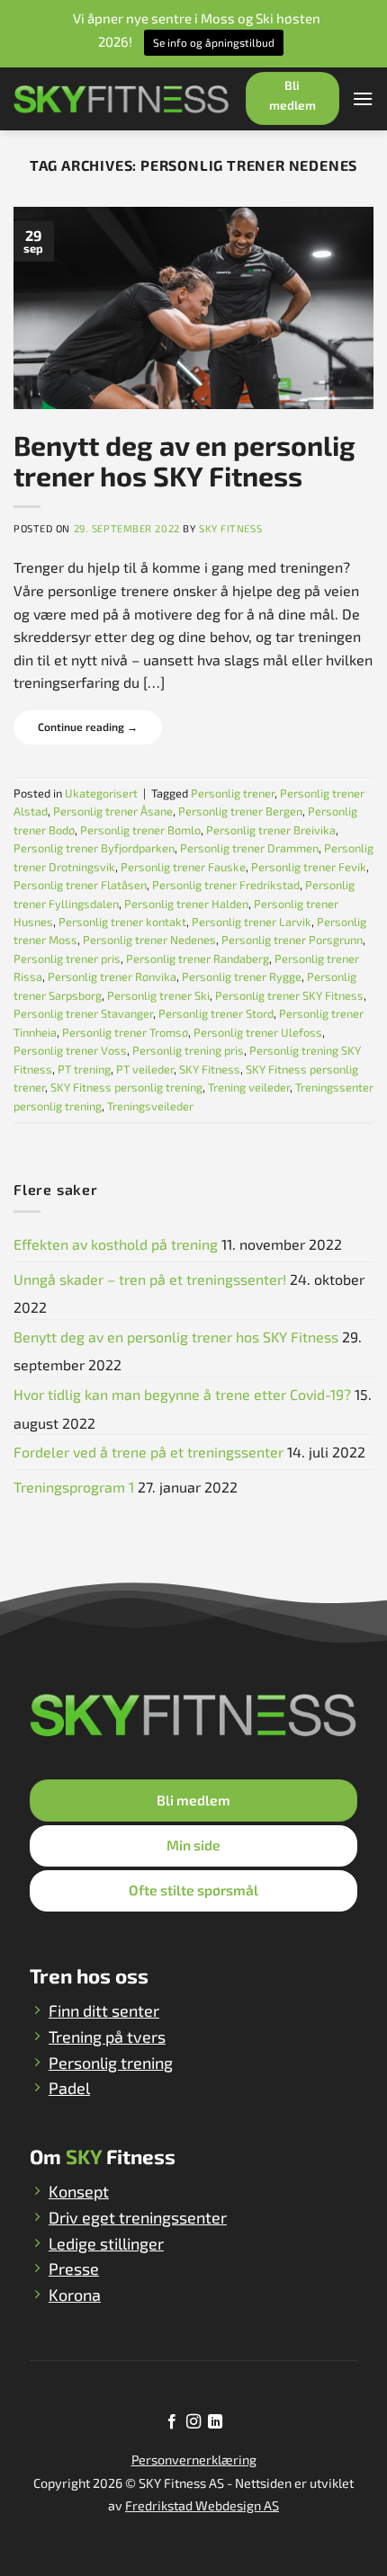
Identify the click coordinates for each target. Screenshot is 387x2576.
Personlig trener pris (67, 958)
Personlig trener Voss (70, 1050)
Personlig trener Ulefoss (258, 1032)
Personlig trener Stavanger (83, 1013)
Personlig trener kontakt (122, 922)
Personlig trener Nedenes (149, 940)
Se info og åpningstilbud (214, 42)
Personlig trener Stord (216, 1013)
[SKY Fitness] (121, 99)
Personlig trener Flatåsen (80, 885)
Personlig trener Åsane (113, 811)
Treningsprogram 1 (74, 1487)
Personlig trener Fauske (183, 867)
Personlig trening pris (188, 1050)
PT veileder (145, 1069)
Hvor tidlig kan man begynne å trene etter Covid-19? (182, 1394)
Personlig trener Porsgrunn (292, 940)
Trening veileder (249, 1087)
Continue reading (88, 726)
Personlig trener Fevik (309, 867)
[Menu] (363, 98)
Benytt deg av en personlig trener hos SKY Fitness (184, 460)
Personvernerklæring (194, 2460)
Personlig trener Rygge (242, 976)
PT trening (84, 1069)
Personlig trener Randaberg (198, 958)
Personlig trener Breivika (271, 830)
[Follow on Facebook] (171, 2422)
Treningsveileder (150, 1106)
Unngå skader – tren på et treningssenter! (150, 1279)
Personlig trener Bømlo (140, 830)
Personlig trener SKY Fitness (289, 995)
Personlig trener (233, 793)
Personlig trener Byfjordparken (94, 848)
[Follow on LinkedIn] (215, 2422)
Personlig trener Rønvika (112, 976)
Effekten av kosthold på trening (116, 1244)
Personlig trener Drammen (249, 848)
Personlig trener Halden (186, 904)
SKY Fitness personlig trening (126, 1087)
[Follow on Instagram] (193, 2422)
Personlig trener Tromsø (125, 1032)
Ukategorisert (101, 793)
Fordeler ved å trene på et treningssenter (148, 1452)
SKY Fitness (230, 528)
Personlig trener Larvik (252, 922)
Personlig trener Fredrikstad (226, 885)
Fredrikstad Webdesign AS (202, 2505)
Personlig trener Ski (158, 995)
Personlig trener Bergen (240, 811)
